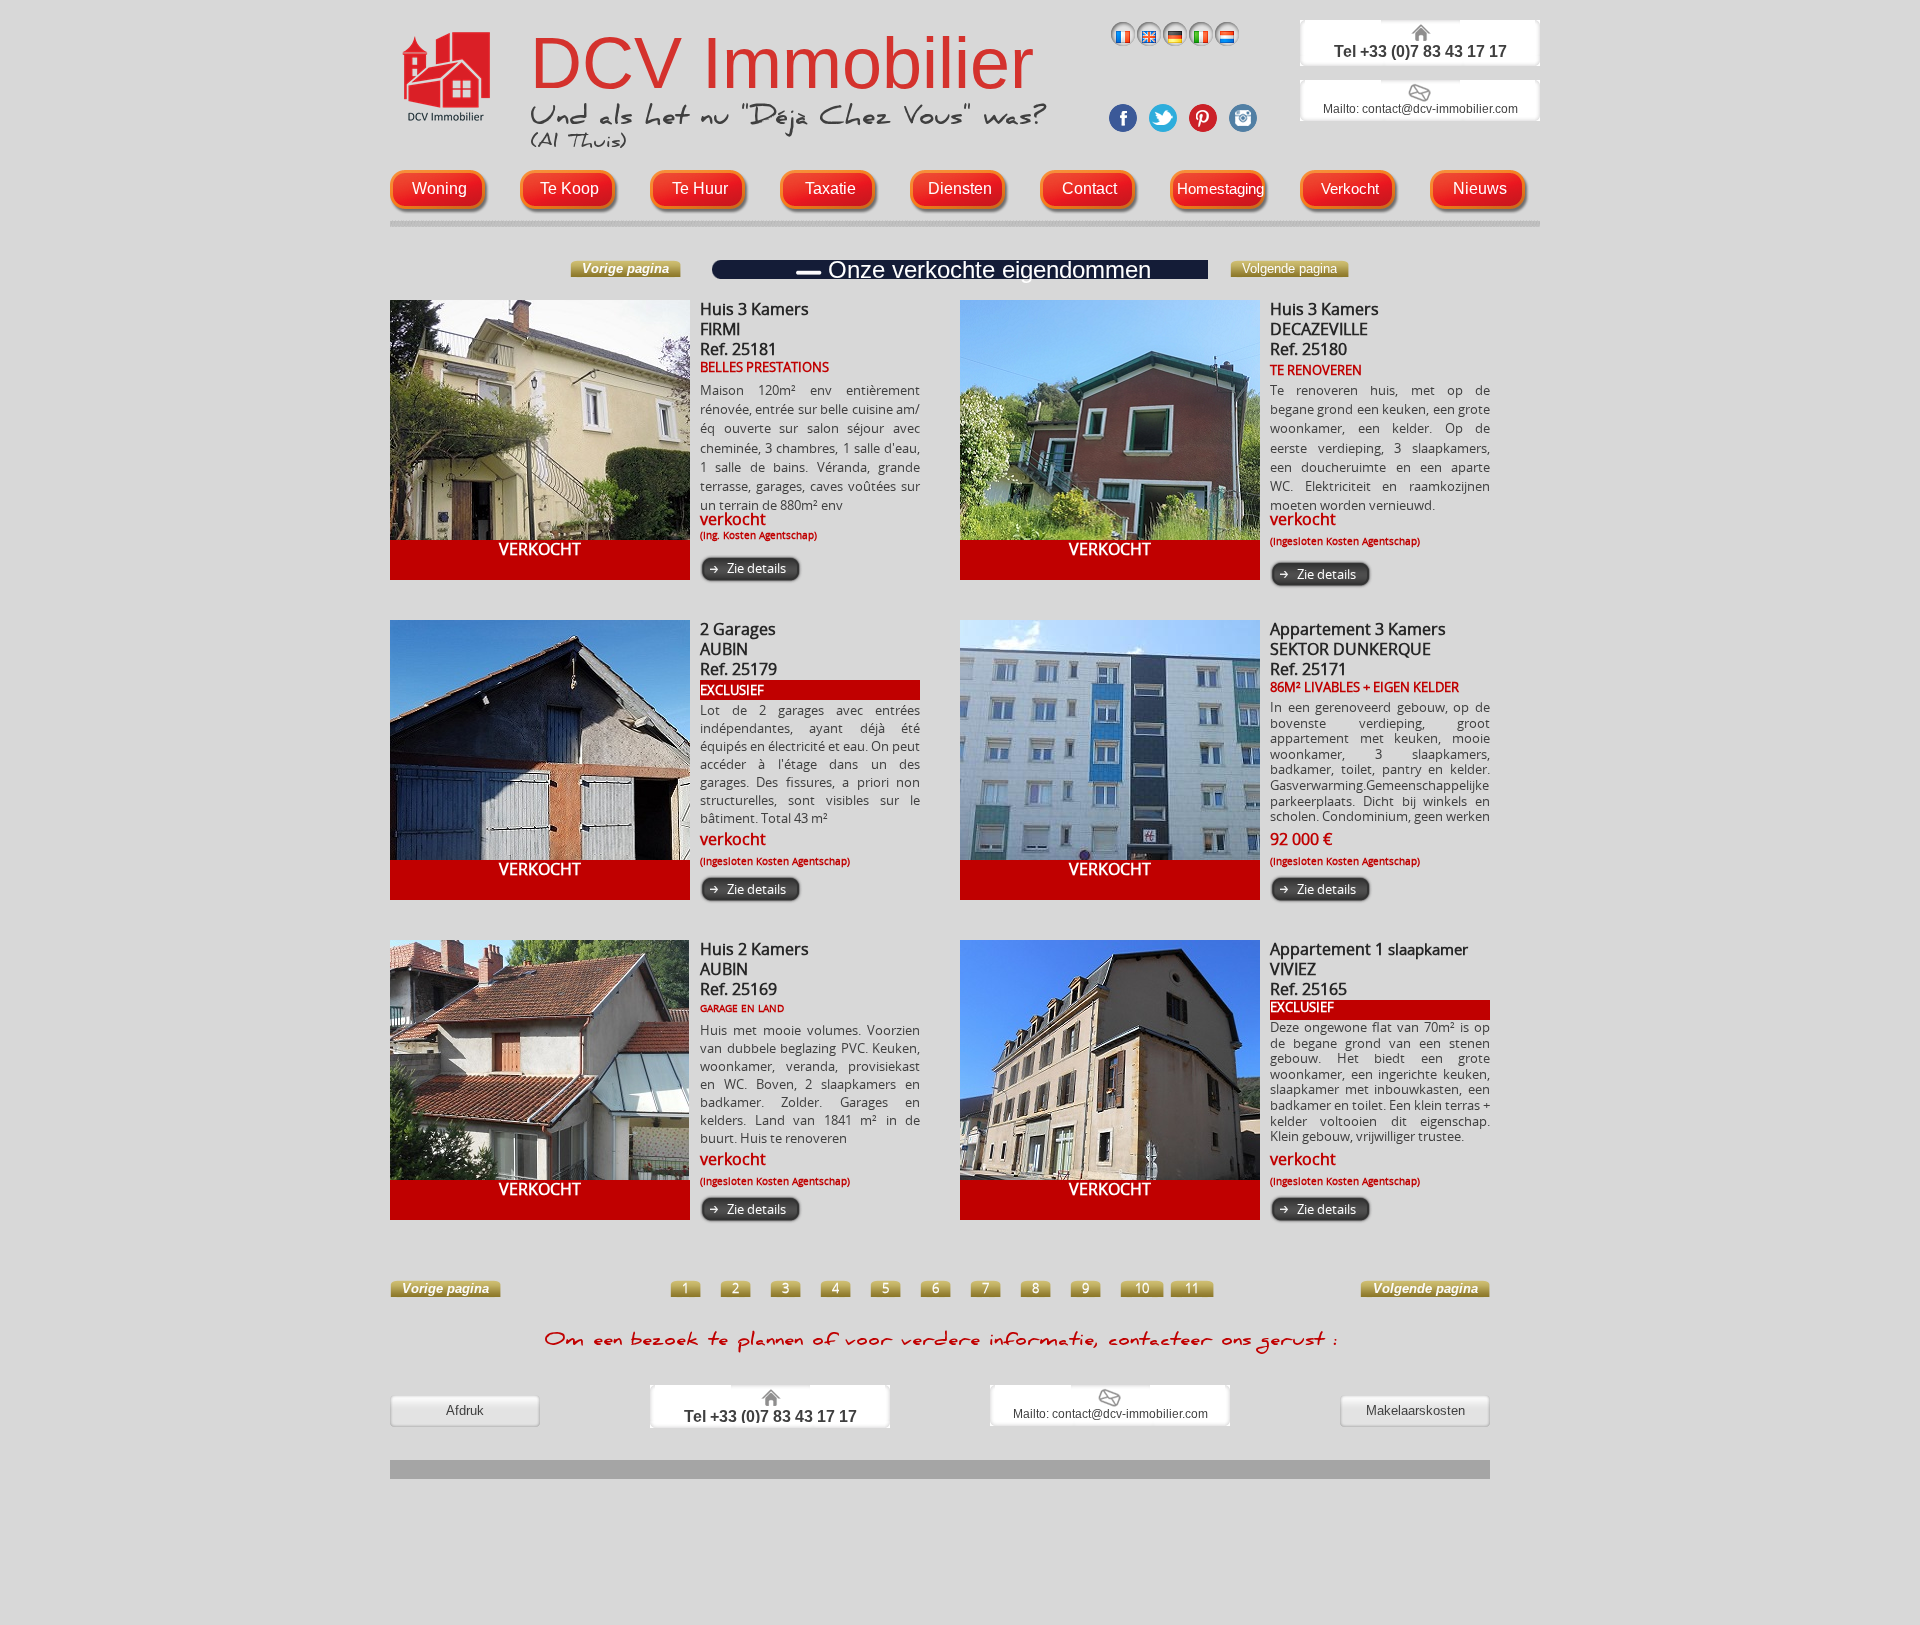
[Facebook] (1123, 134)
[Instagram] (1243, 134)
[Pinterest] (1203, 134)
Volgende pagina (1289, 268)
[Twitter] (1163, 134)
